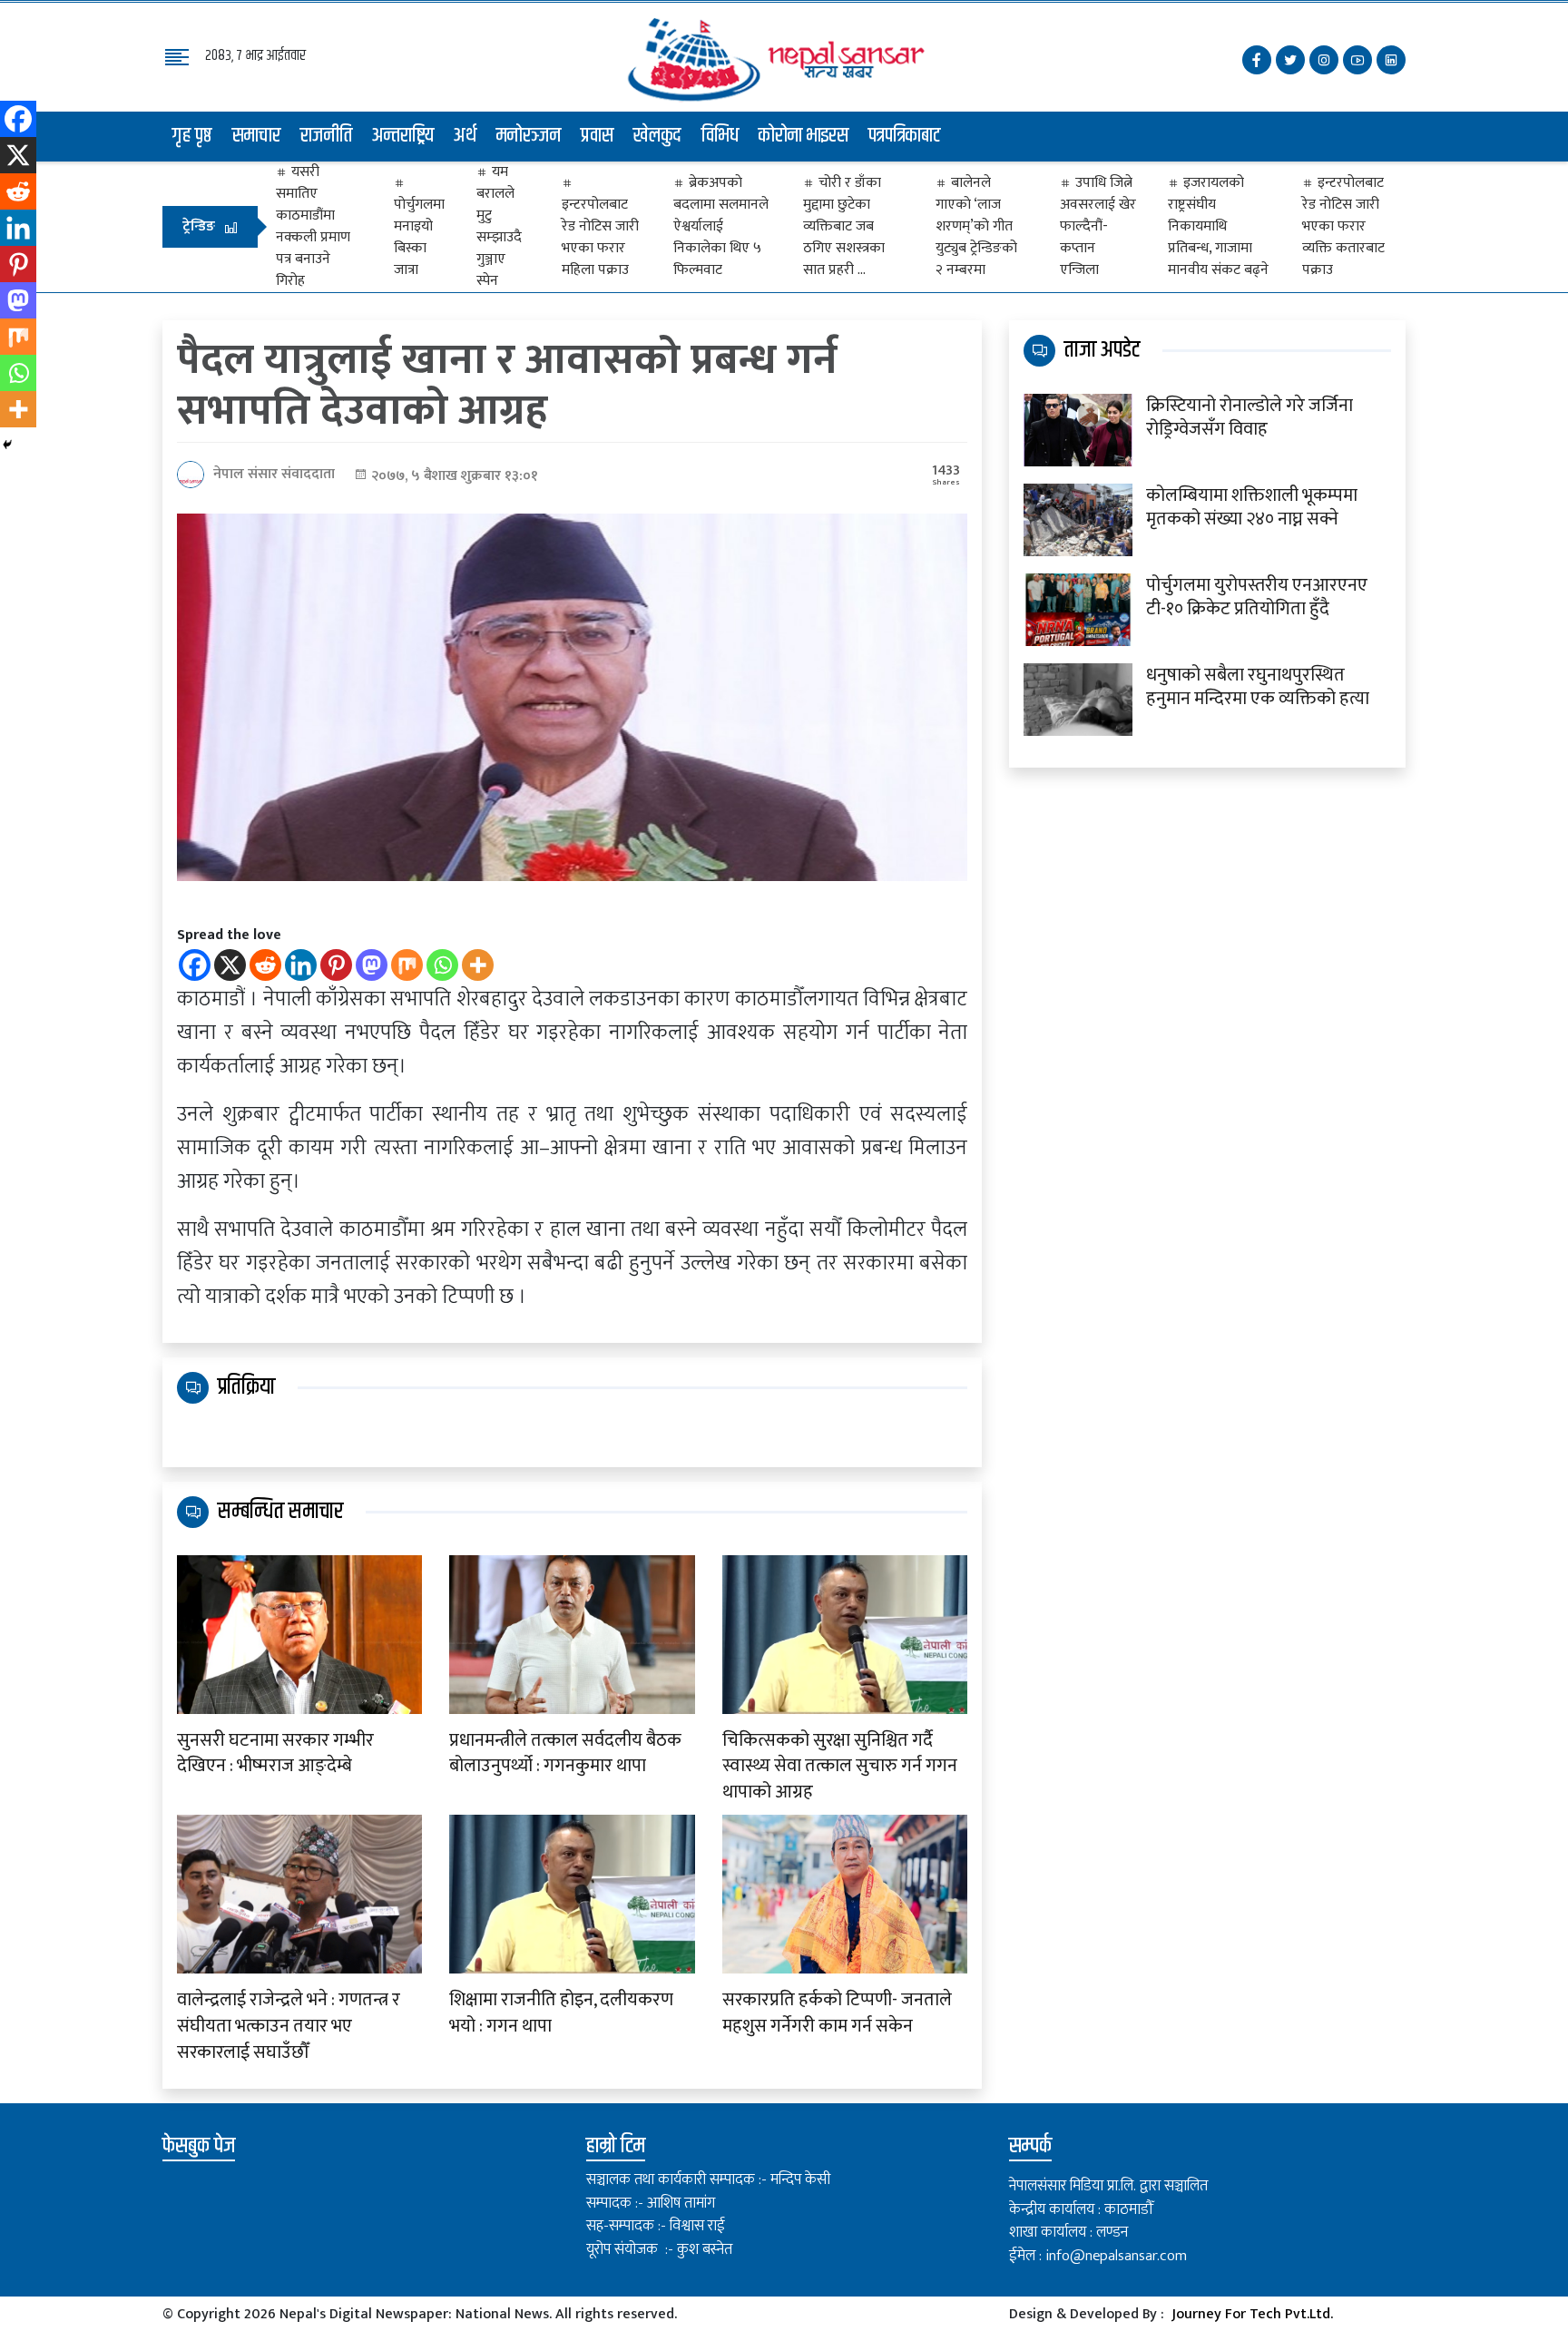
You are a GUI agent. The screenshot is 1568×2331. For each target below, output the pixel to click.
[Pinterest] (336, 965)
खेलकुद (657, 136)
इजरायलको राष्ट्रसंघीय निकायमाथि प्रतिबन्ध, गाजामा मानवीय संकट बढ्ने (1218, 227)
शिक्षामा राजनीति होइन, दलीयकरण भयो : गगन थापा (561, 2013)
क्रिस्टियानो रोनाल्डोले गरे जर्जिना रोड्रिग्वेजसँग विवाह (1249, 417)
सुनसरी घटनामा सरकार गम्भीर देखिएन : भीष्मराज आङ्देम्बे (275, 1754)
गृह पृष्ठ (192, 136)
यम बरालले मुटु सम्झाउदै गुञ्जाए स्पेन (499, 227)
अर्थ (465, 136)
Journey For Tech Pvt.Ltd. (1252, 2314)
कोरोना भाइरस (804, 136)
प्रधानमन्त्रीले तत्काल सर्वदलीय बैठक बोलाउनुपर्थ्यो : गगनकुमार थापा (565, 1754)
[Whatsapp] (442, 965)
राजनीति (326, 136)
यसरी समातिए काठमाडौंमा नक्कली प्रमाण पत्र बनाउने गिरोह (313, 227)
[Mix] (407, 965)
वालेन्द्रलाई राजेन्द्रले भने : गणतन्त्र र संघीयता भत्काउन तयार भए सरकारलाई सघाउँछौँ (289, 2026)
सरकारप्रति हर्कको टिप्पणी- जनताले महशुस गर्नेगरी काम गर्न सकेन (837, 2013)
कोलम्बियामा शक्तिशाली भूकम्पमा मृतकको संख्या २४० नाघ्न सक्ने (1252, 507)
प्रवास (597, 136)
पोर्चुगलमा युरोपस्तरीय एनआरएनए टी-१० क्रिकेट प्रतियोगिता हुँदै (1257, 597)
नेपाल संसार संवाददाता (274, 474)
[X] (230, 965)
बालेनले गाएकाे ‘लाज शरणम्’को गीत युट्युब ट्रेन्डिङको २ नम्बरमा (976, 227)
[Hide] (7, 445)
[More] (478, 965)
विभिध (720, 136)
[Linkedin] (301, 965)
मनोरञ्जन (529, 136)
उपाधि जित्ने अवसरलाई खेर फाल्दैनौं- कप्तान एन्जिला (1098, 227)
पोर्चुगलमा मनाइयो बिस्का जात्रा (419, 237)
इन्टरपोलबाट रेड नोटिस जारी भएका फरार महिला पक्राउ (600, 237)
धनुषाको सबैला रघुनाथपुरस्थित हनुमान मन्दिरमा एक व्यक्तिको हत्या (1258, 687)
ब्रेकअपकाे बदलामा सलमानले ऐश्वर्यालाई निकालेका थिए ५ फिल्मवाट (721, 227)
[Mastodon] (372, 965)
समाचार (256, 136)
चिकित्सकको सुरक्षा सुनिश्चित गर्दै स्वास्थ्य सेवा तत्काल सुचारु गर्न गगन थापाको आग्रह (840, 1767)
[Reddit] (265, 965)
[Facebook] (195, 965)
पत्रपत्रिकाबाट (905, 136)
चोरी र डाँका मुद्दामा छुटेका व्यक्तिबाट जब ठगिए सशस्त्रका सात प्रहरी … (844, 227)
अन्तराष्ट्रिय (403, 136)
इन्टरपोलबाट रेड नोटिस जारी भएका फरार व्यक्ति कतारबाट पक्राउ (1343, 227)
